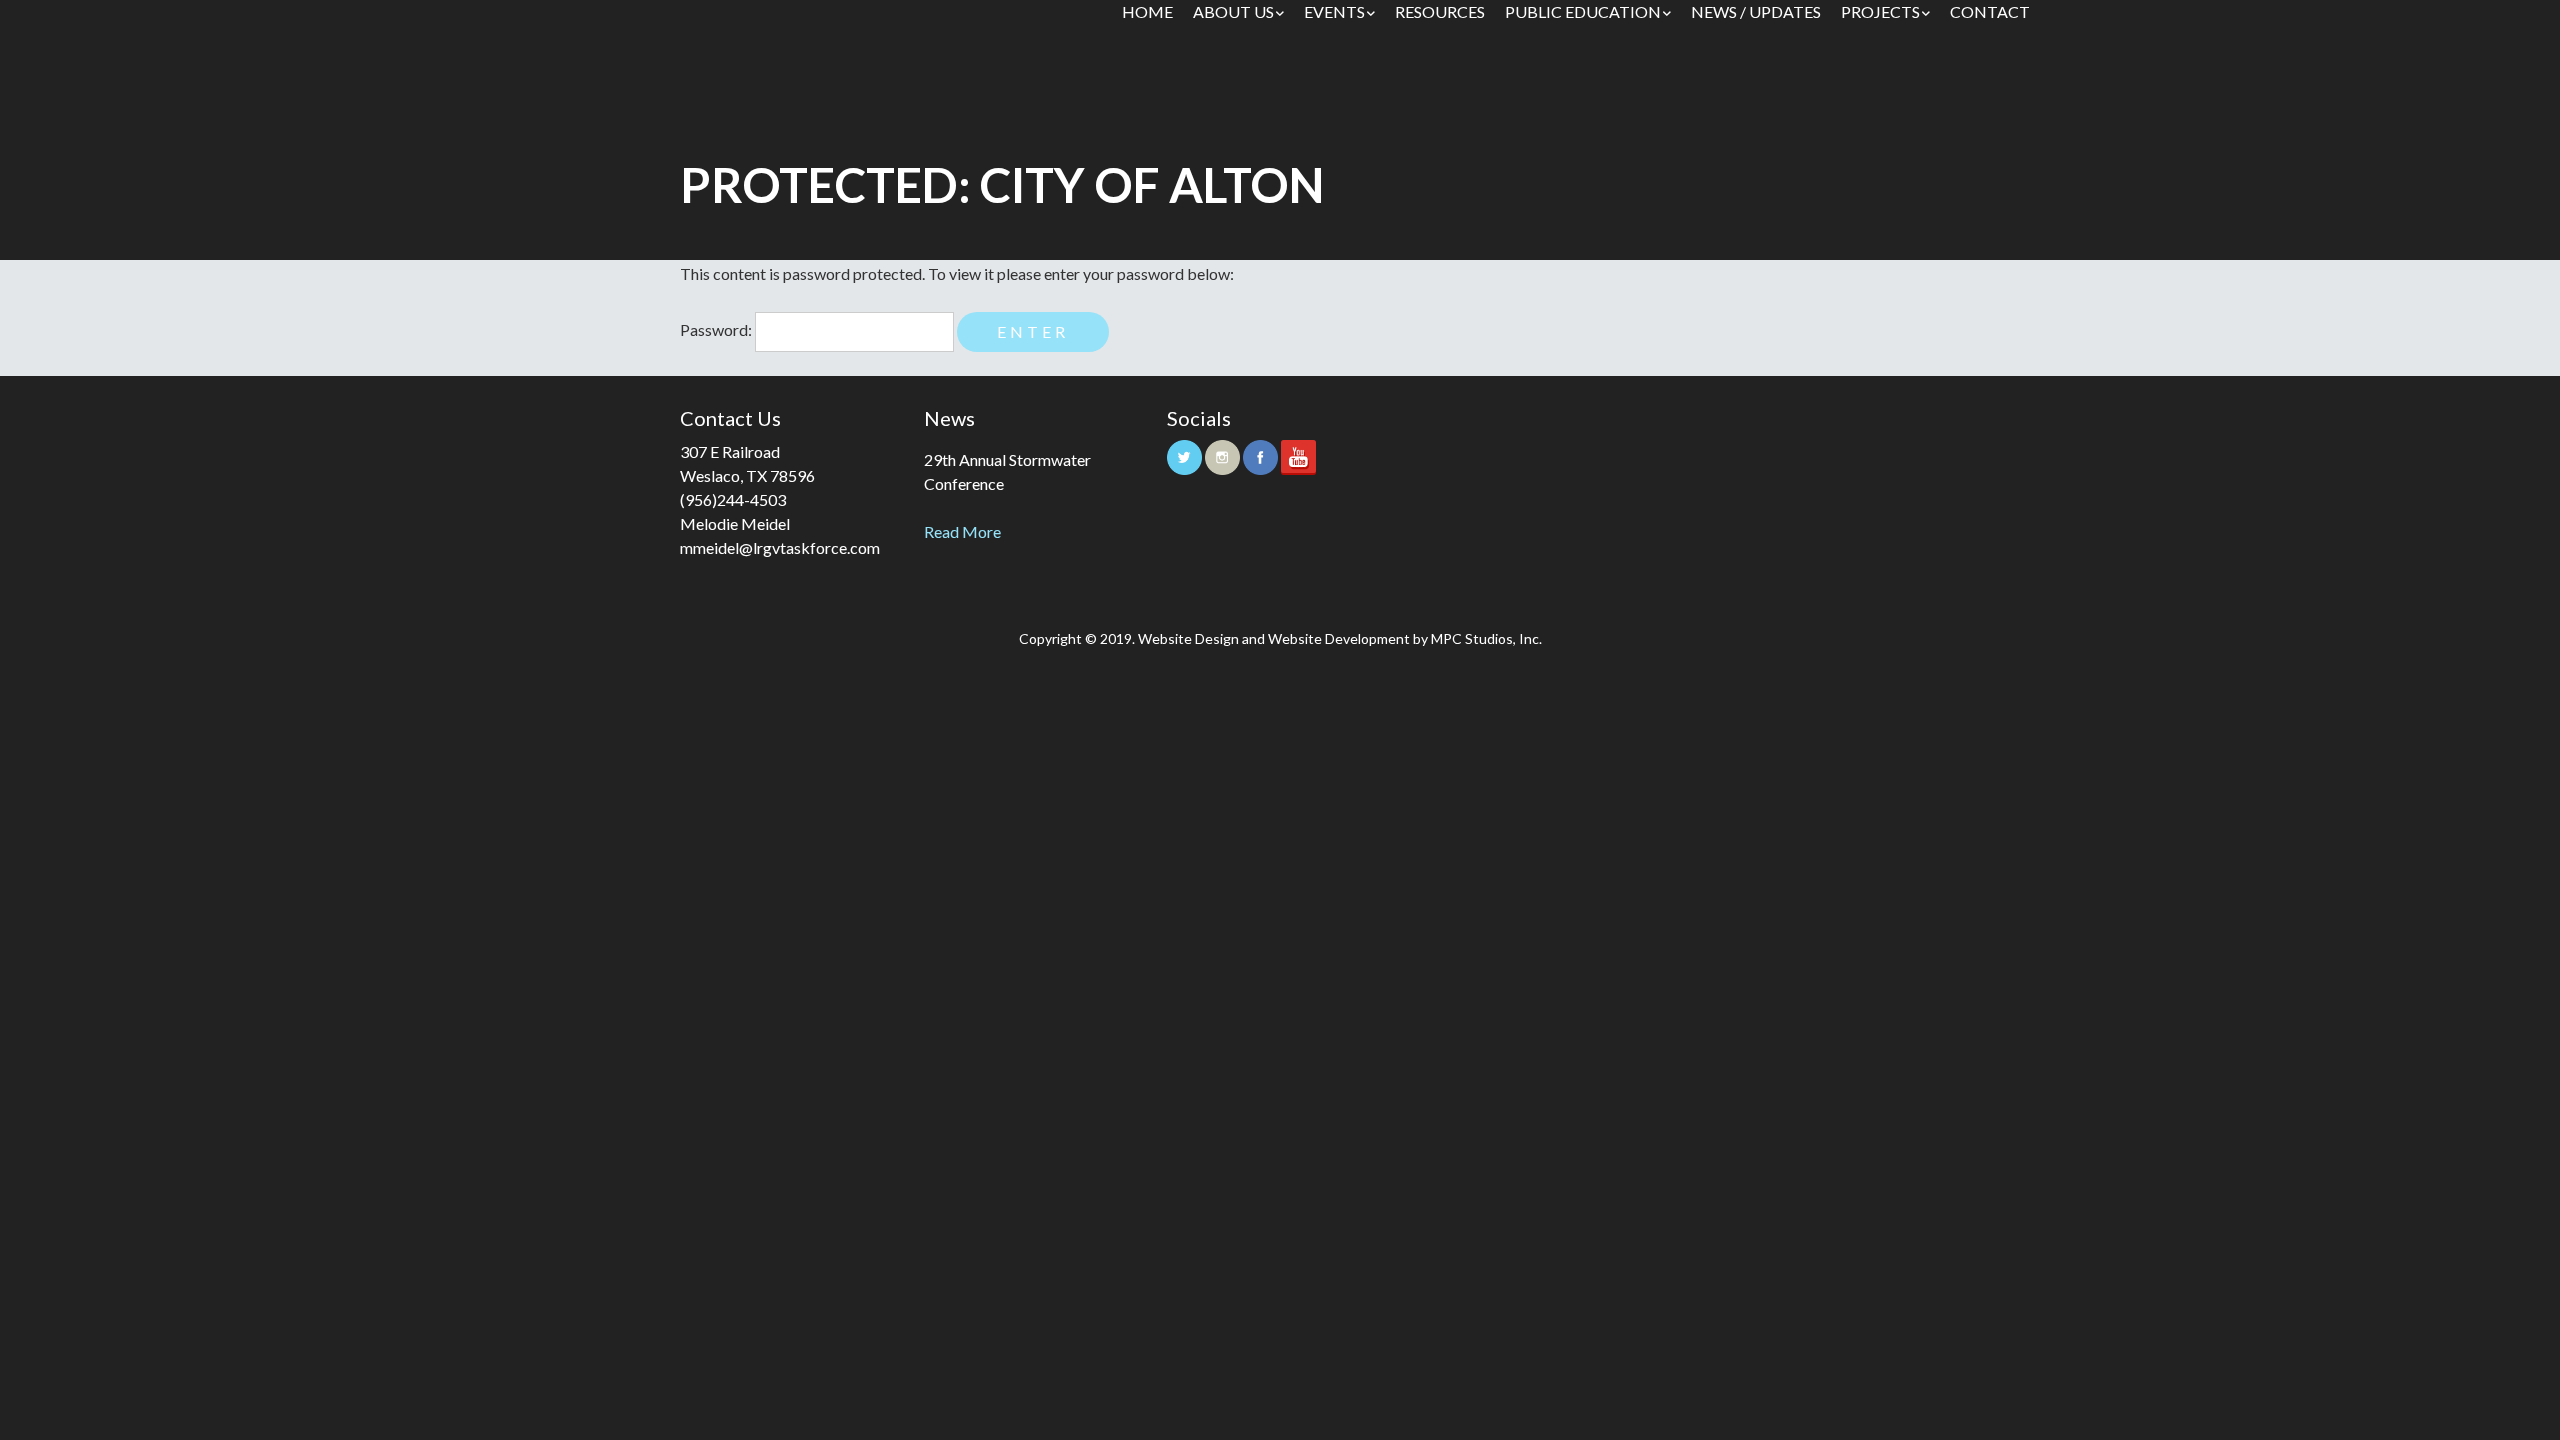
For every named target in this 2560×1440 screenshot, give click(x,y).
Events (1334, 11)
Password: (717, 329)
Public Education (1583, 11)
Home (1147, 11)
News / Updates (1756, 11)
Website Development (1339, 638)
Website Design (1188, 638)
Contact (1990, 11)
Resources (1440, 11)
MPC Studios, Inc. (1486, 638)
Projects (1880, 11)
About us (1233, 11)
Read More (962, 531)
